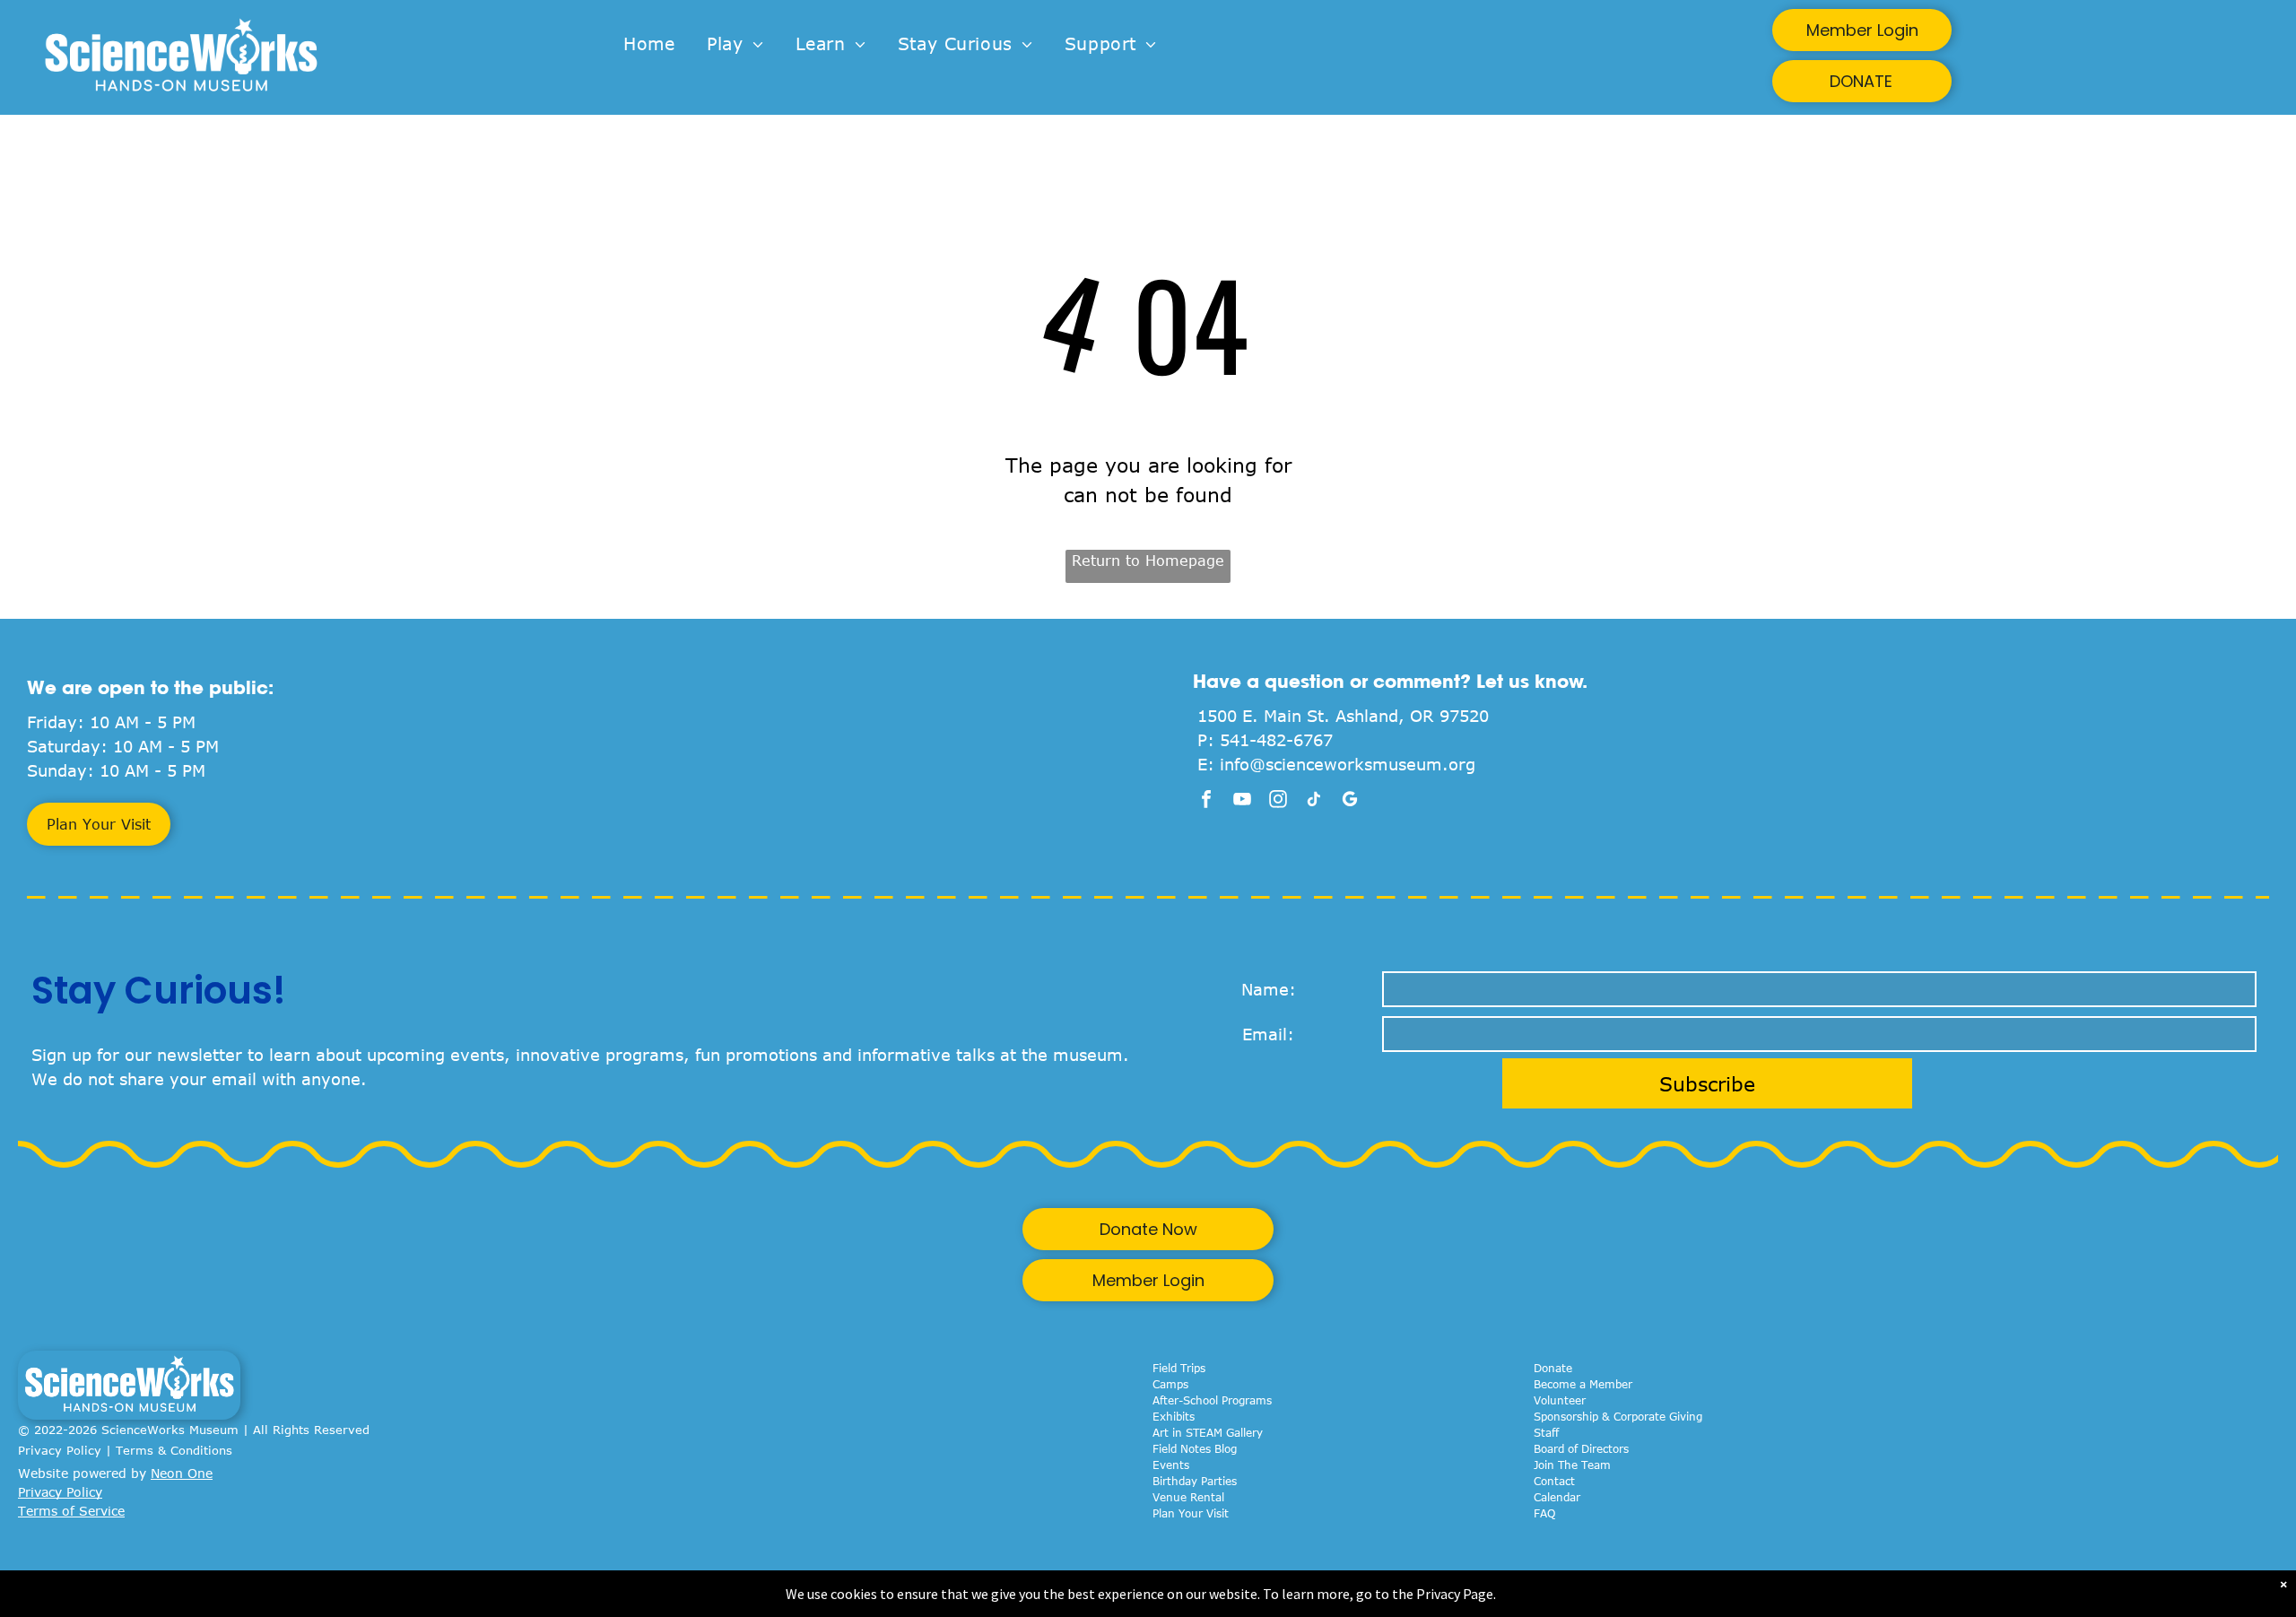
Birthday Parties (1195, 1481)
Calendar (1557, 1497)
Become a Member (1583, 1384)
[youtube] (1242, 801)
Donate (1553, 1368)
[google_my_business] (1350, 801)
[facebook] (1206, 801)
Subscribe (1707, 1083)
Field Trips (1179, 1368)
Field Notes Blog (1195, 1448)
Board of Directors (1581, 1448)
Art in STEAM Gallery (1208, 1432)
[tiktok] (1314, 801)
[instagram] (1278, 801)
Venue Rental (1188, 1497)
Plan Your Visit (1191, 1513)
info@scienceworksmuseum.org (1348, 764)
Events (1171, 1465)
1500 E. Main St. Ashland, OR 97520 (1343, 716)
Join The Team (1572, 1465)
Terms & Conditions (174, 1450)
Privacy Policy (60, 1450)
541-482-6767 (1276, 740)
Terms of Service (71, 1511)
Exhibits (1174, 1416)
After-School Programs (1212, 1400)
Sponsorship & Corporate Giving (1618, 1416)
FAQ (1544, 1513)
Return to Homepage (1148, 561)
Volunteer (1560, 1400)
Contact (1554, 1481)
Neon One (182, 1473)
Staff (1546, 1432)
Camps (1170, 1384)
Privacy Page (1455, 1594)
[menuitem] (649, 44)
